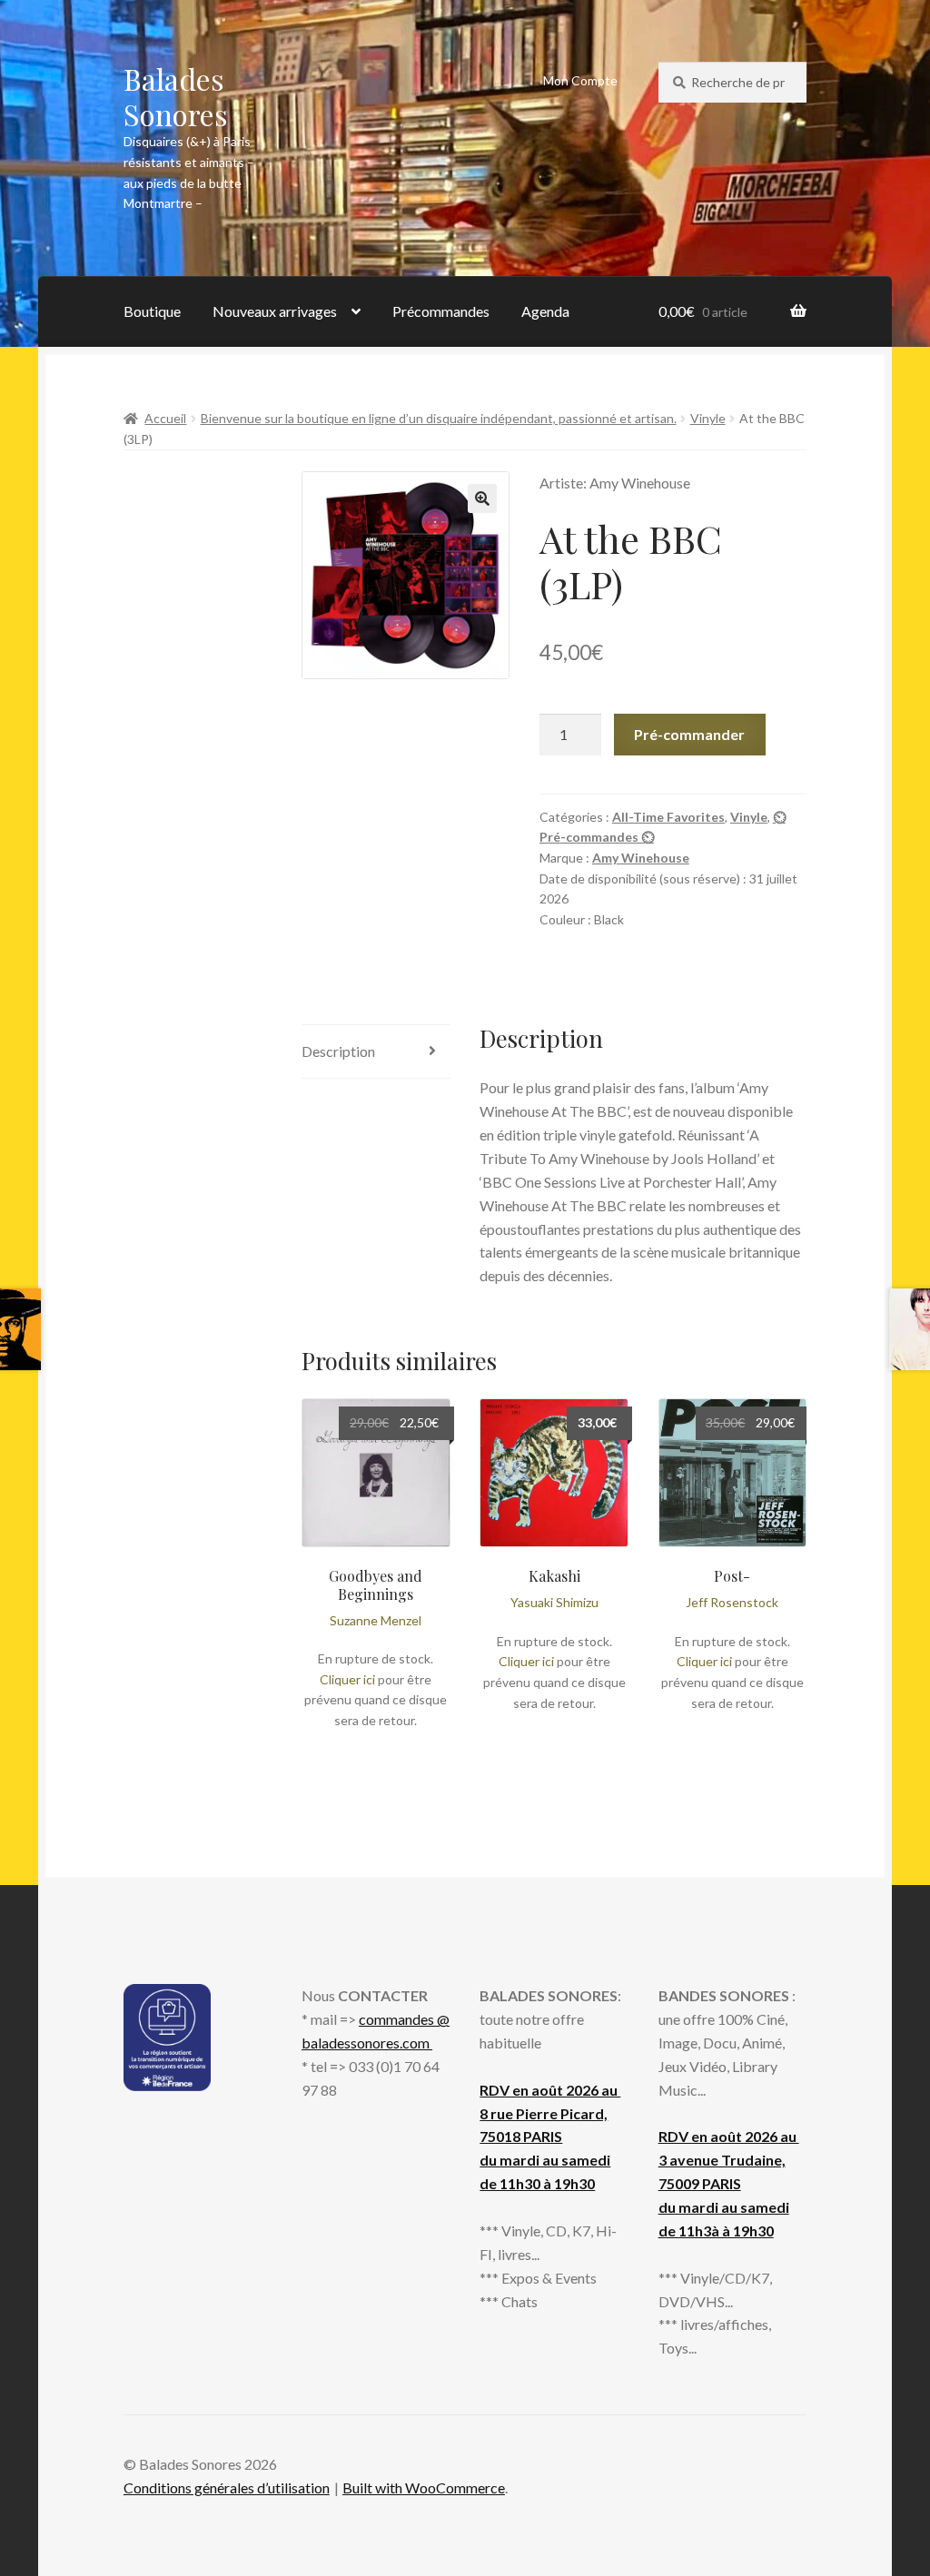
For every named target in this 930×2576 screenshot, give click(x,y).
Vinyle (708, 418)
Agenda (545, 311)
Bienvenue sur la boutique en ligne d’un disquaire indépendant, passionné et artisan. (439, 418)
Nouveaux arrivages (275, 311)
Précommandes (441, 311)
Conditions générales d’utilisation (227, 2487)
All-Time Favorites (668, 817)
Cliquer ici (347, 1679)
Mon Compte (580, 80)
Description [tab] (338, 1051)
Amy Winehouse (641, 858)
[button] (482, 498)
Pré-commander (689, 734)
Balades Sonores (176, 96)
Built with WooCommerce (424, 2487)
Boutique (152, 311)
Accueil (165, 418)
